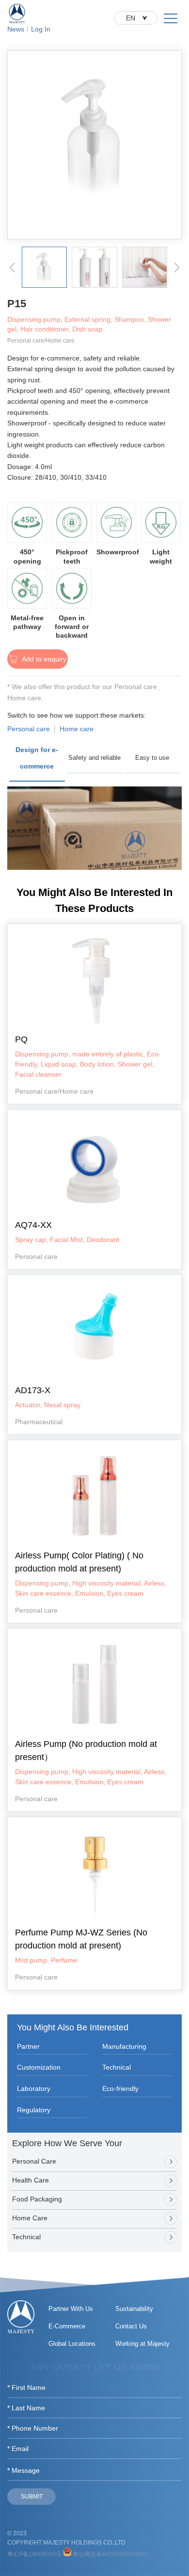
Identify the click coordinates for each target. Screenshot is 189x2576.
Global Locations (72, 2344)
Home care (77, 729)
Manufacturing (124, 2046)
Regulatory (34, 2110)
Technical (117, 2067)
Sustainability (134, 2309)
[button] (12, 267)
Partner (28, 2046)
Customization (39, 2067)
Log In (41, 29)
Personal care (29, 729)
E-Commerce (67, 2326)
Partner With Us (71, 2309)
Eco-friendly (120, 2089)
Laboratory (34, 2089)
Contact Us (131, 2326)
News (16, 29)
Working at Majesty (142, 2344)
